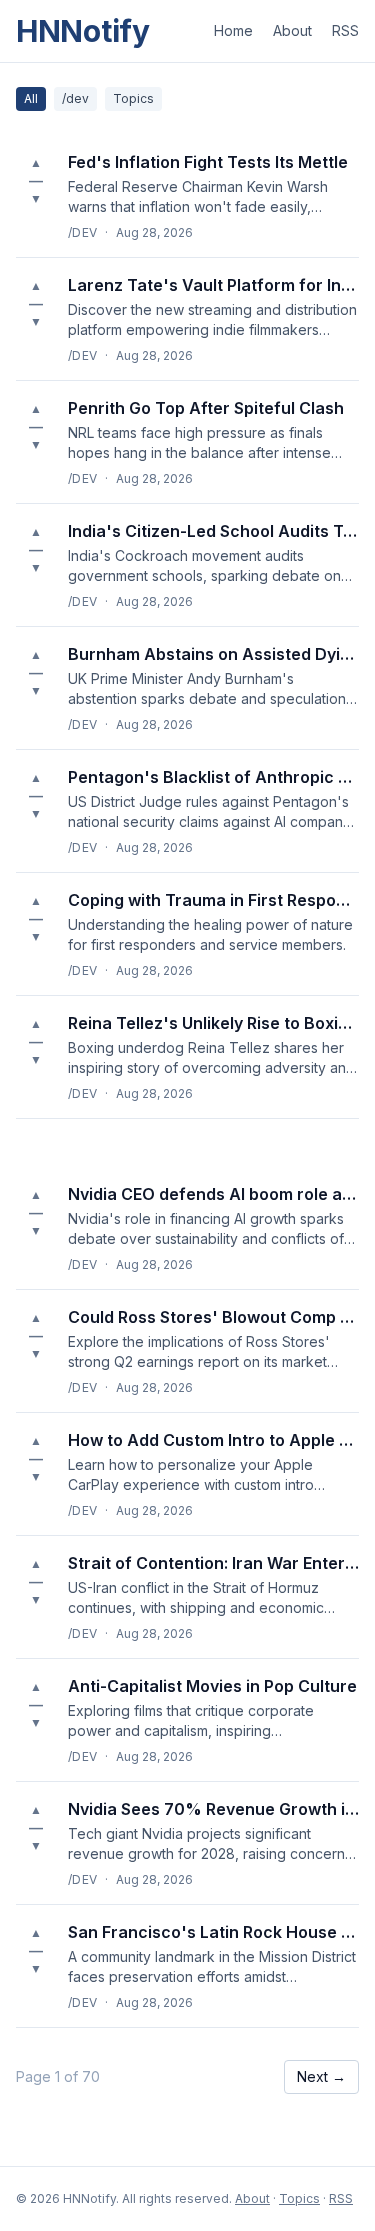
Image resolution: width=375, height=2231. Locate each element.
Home (233, 30)
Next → (321, 2076)
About (292, 30)
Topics (133, 98)
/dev (75, 98)
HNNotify (83, 31)
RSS (345, 30)
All (31, 98)
